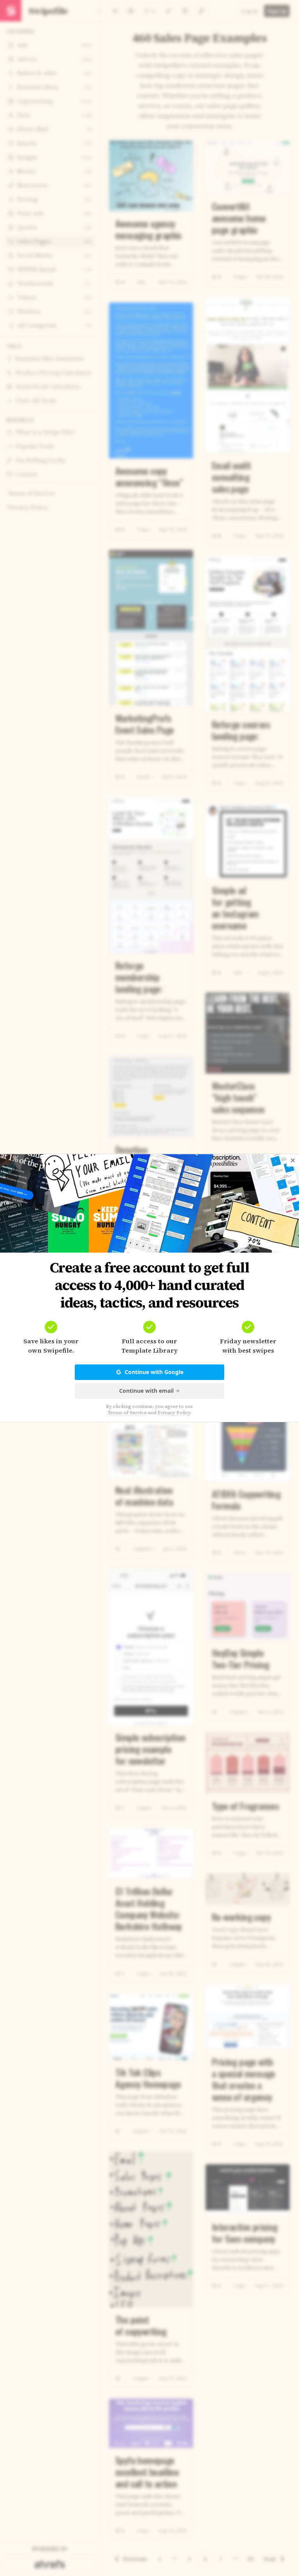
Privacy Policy (174, 1413)
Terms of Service (127, 1413)
